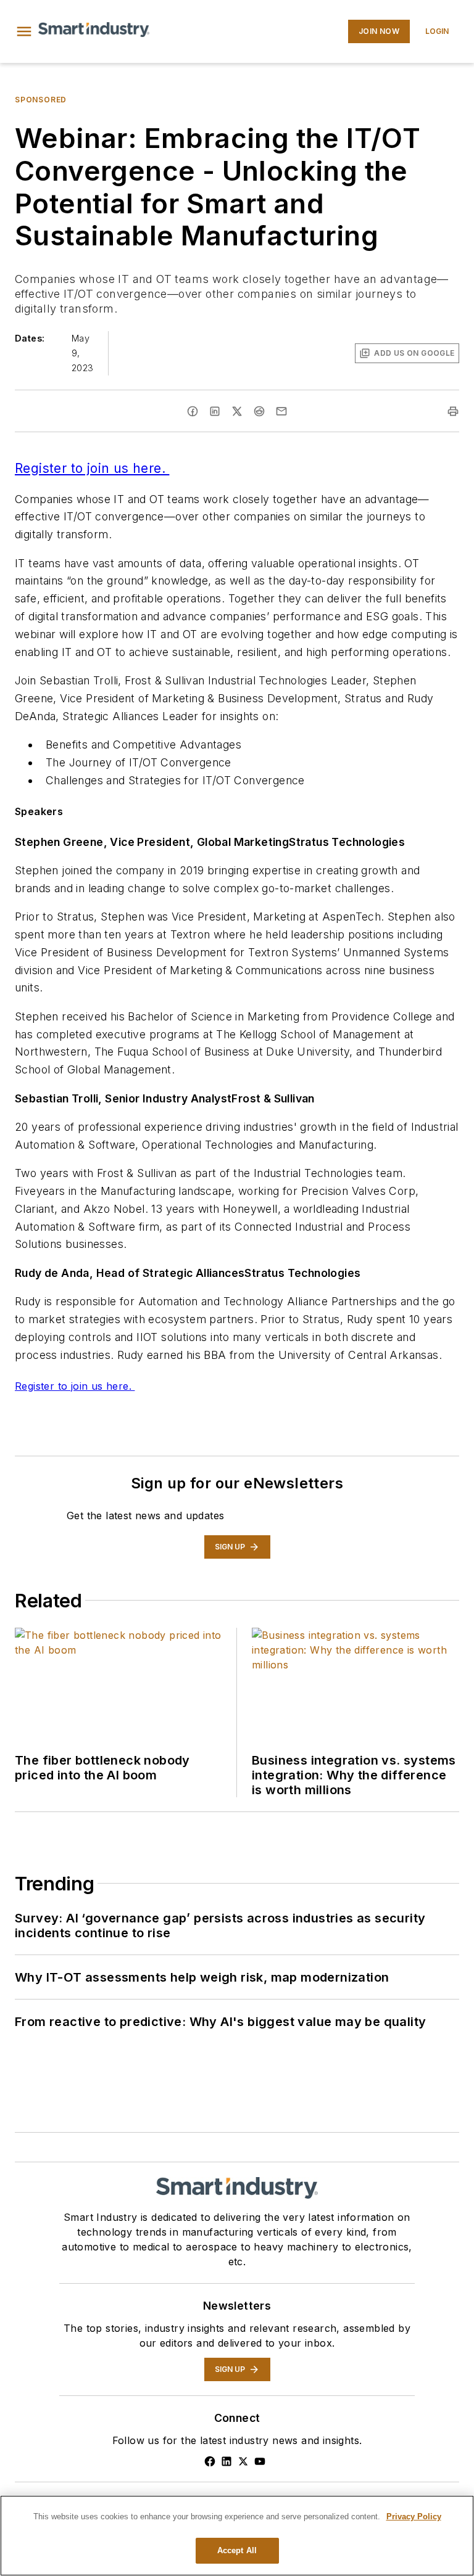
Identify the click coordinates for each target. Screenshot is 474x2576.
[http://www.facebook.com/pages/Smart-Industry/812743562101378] (210, 2461)
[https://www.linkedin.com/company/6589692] (227, 2461)
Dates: (30, 338)
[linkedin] (215, 411)
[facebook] (193, 411)
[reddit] (259, 411)
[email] (281, 411)
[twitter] (237, 411)
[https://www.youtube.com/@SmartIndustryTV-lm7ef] (260, 2461)
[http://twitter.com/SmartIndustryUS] (243, 2461)
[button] (24, 31)
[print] (453, 411)
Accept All (237, 2550)
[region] (237, 2536)
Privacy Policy (414, 2517)
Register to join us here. (92, 468)
